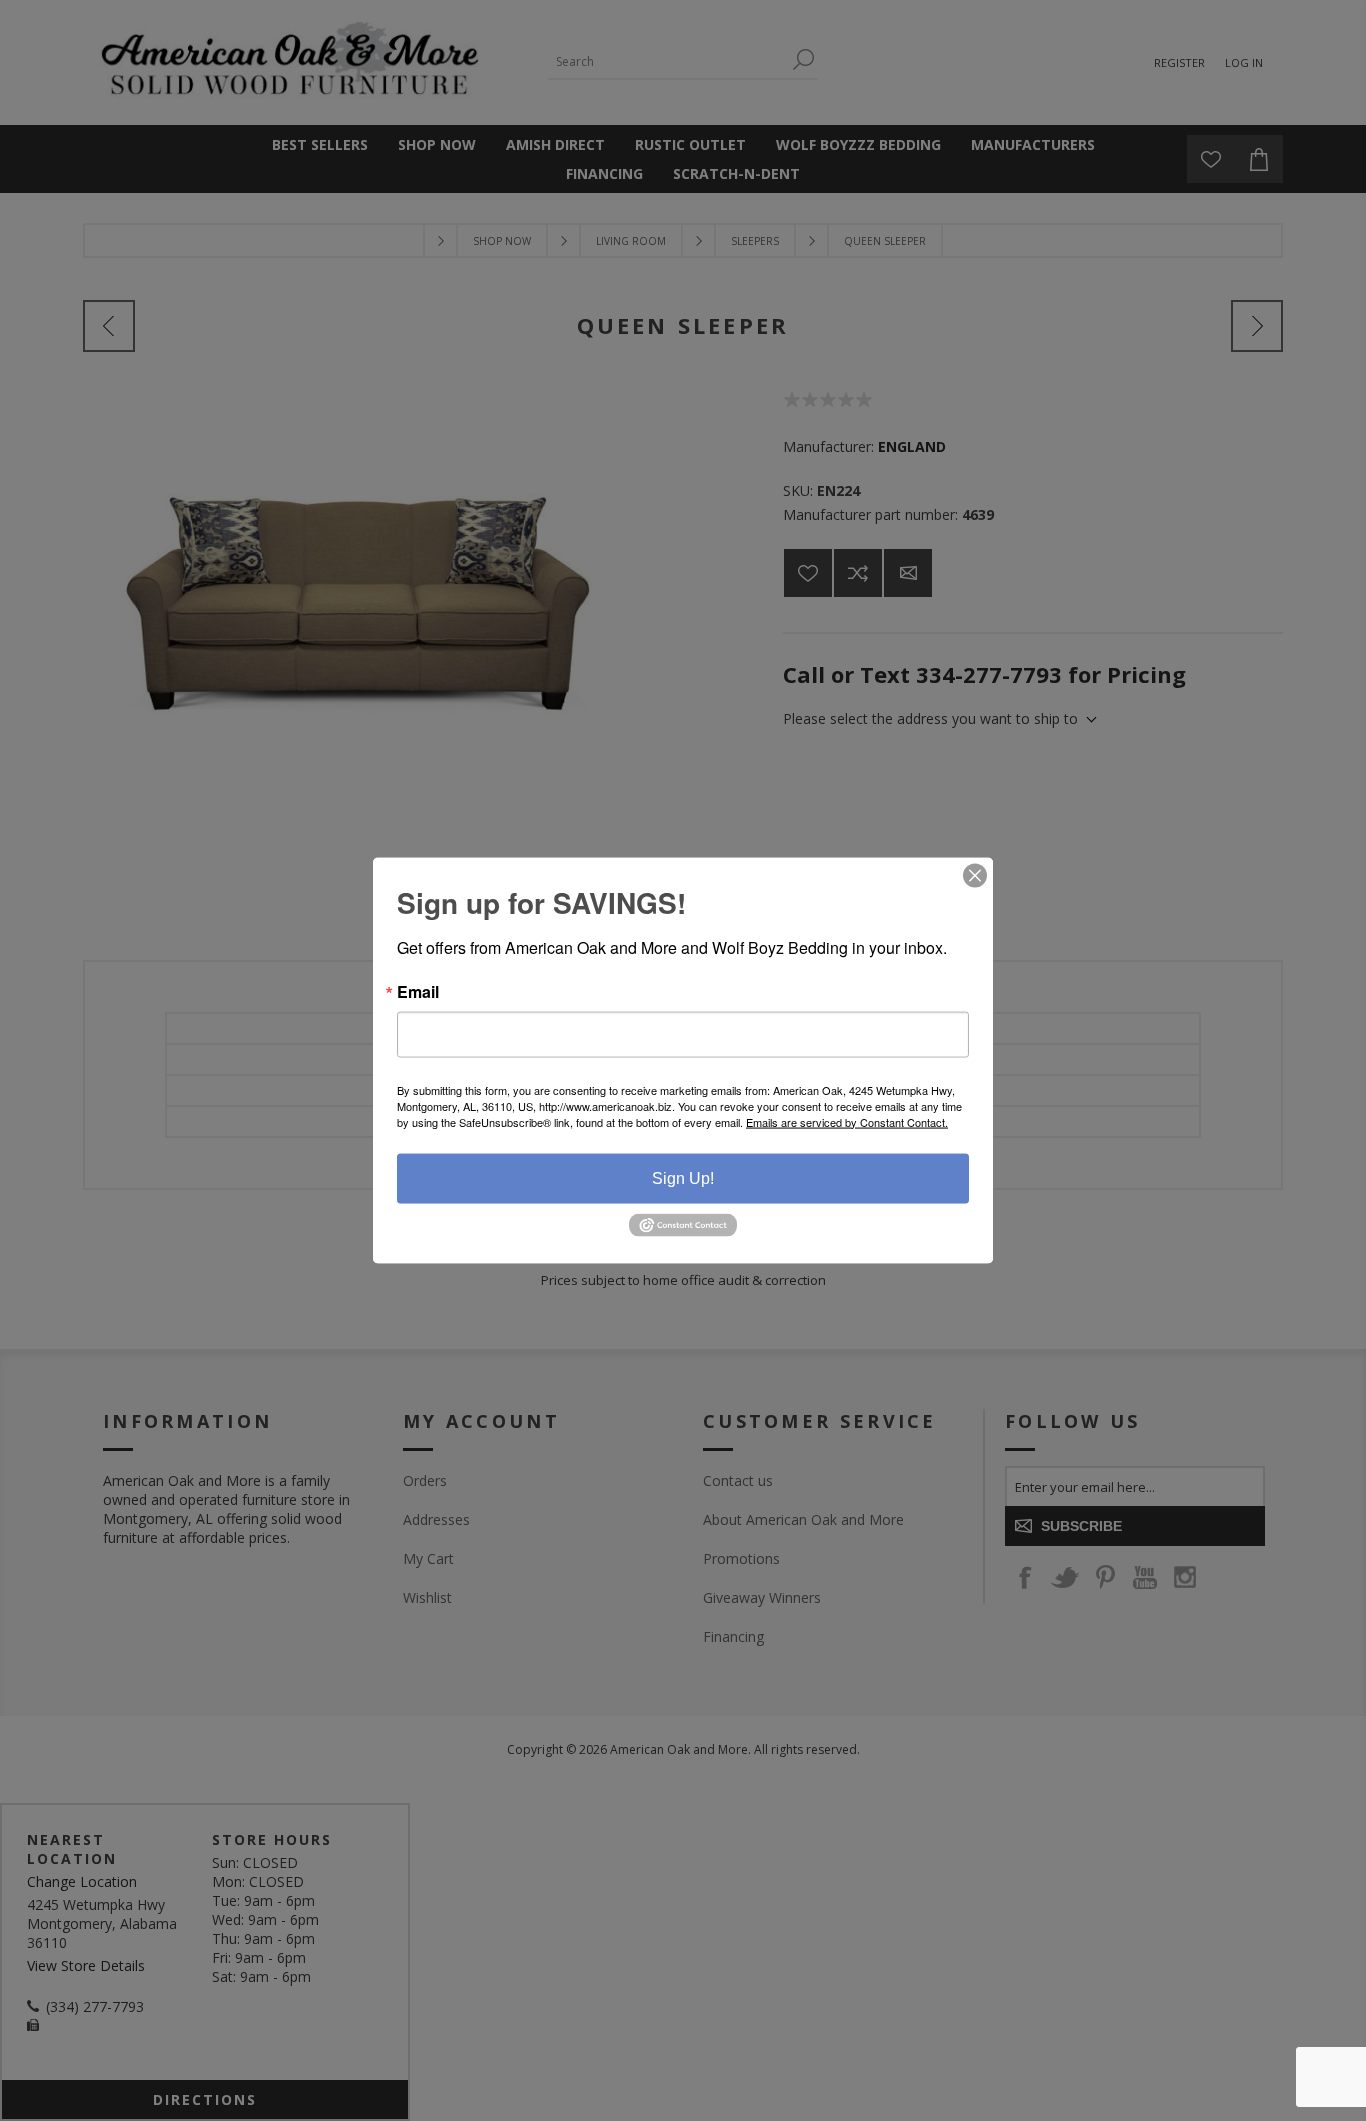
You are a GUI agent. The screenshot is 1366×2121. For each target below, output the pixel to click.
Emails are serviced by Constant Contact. (847, 1121)
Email (418, 991)
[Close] (975, 875)
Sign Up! (683, 1177)
